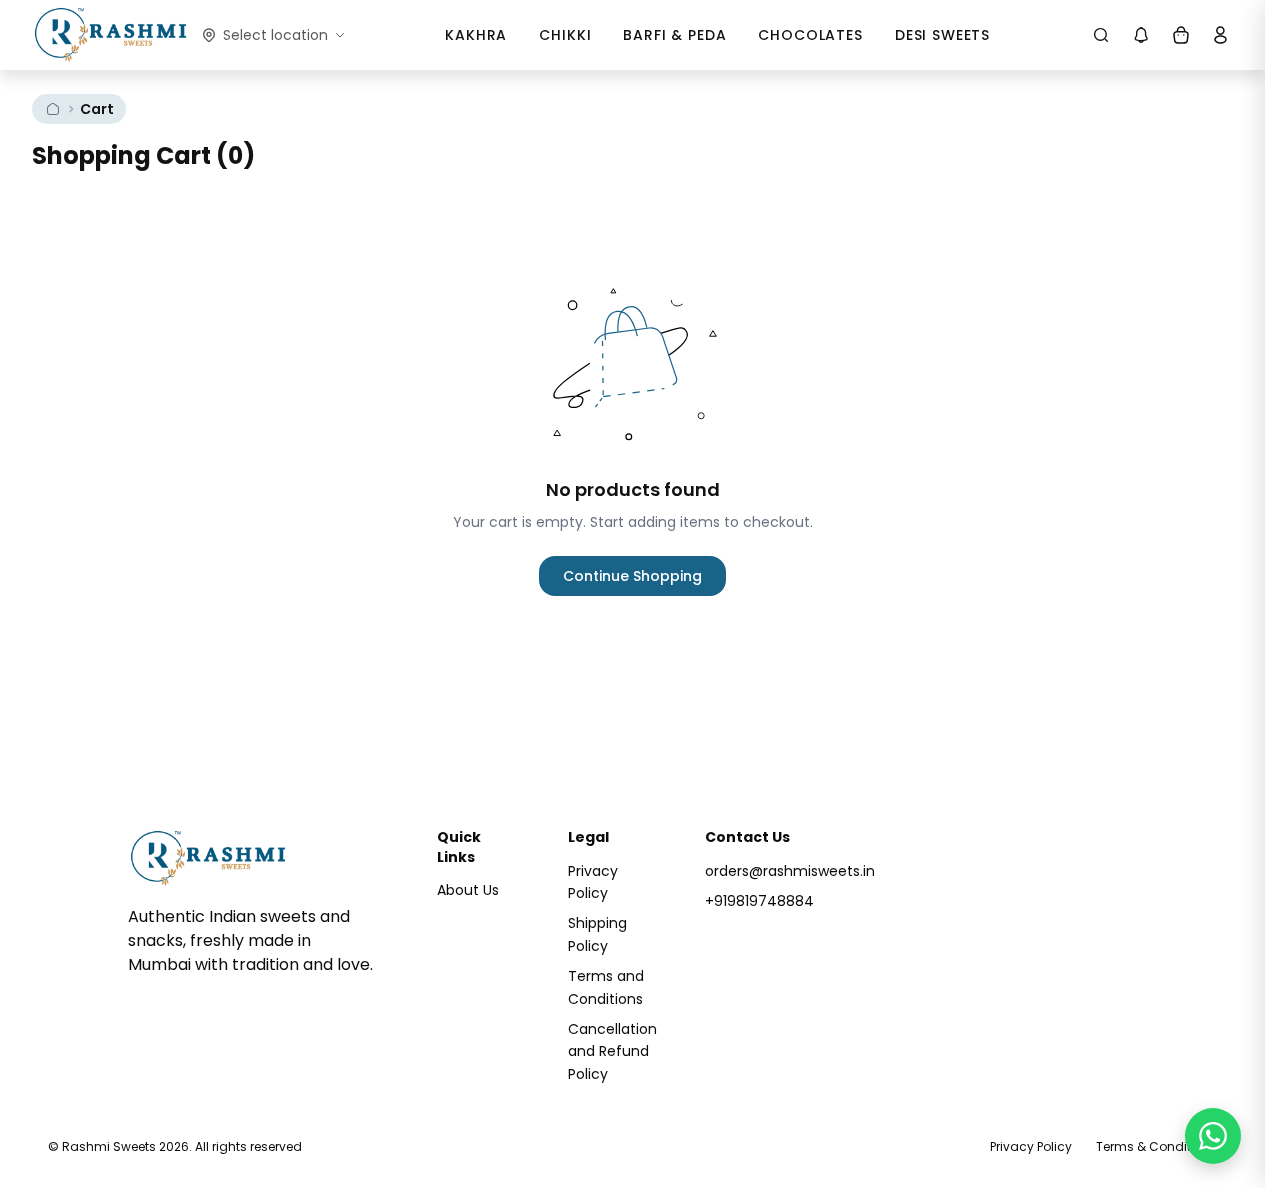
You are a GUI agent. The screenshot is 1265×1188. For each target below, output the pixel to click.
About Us (468, 890)
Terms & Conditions (1156, 1146)
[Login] (1221, 35)
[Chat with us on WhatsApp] (1213, 1136)
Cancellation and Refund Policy (612, 1051)
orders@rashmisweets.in (790, 871)
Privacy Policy (593, 882)
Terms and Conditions (606, 987)
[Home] (53, 109)
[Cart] (1181, 35)
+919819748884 (759, 901)
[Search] (1101, 35)
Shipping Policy (597, 934)
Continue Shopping (632, 576)
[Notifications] (1141, 35)
